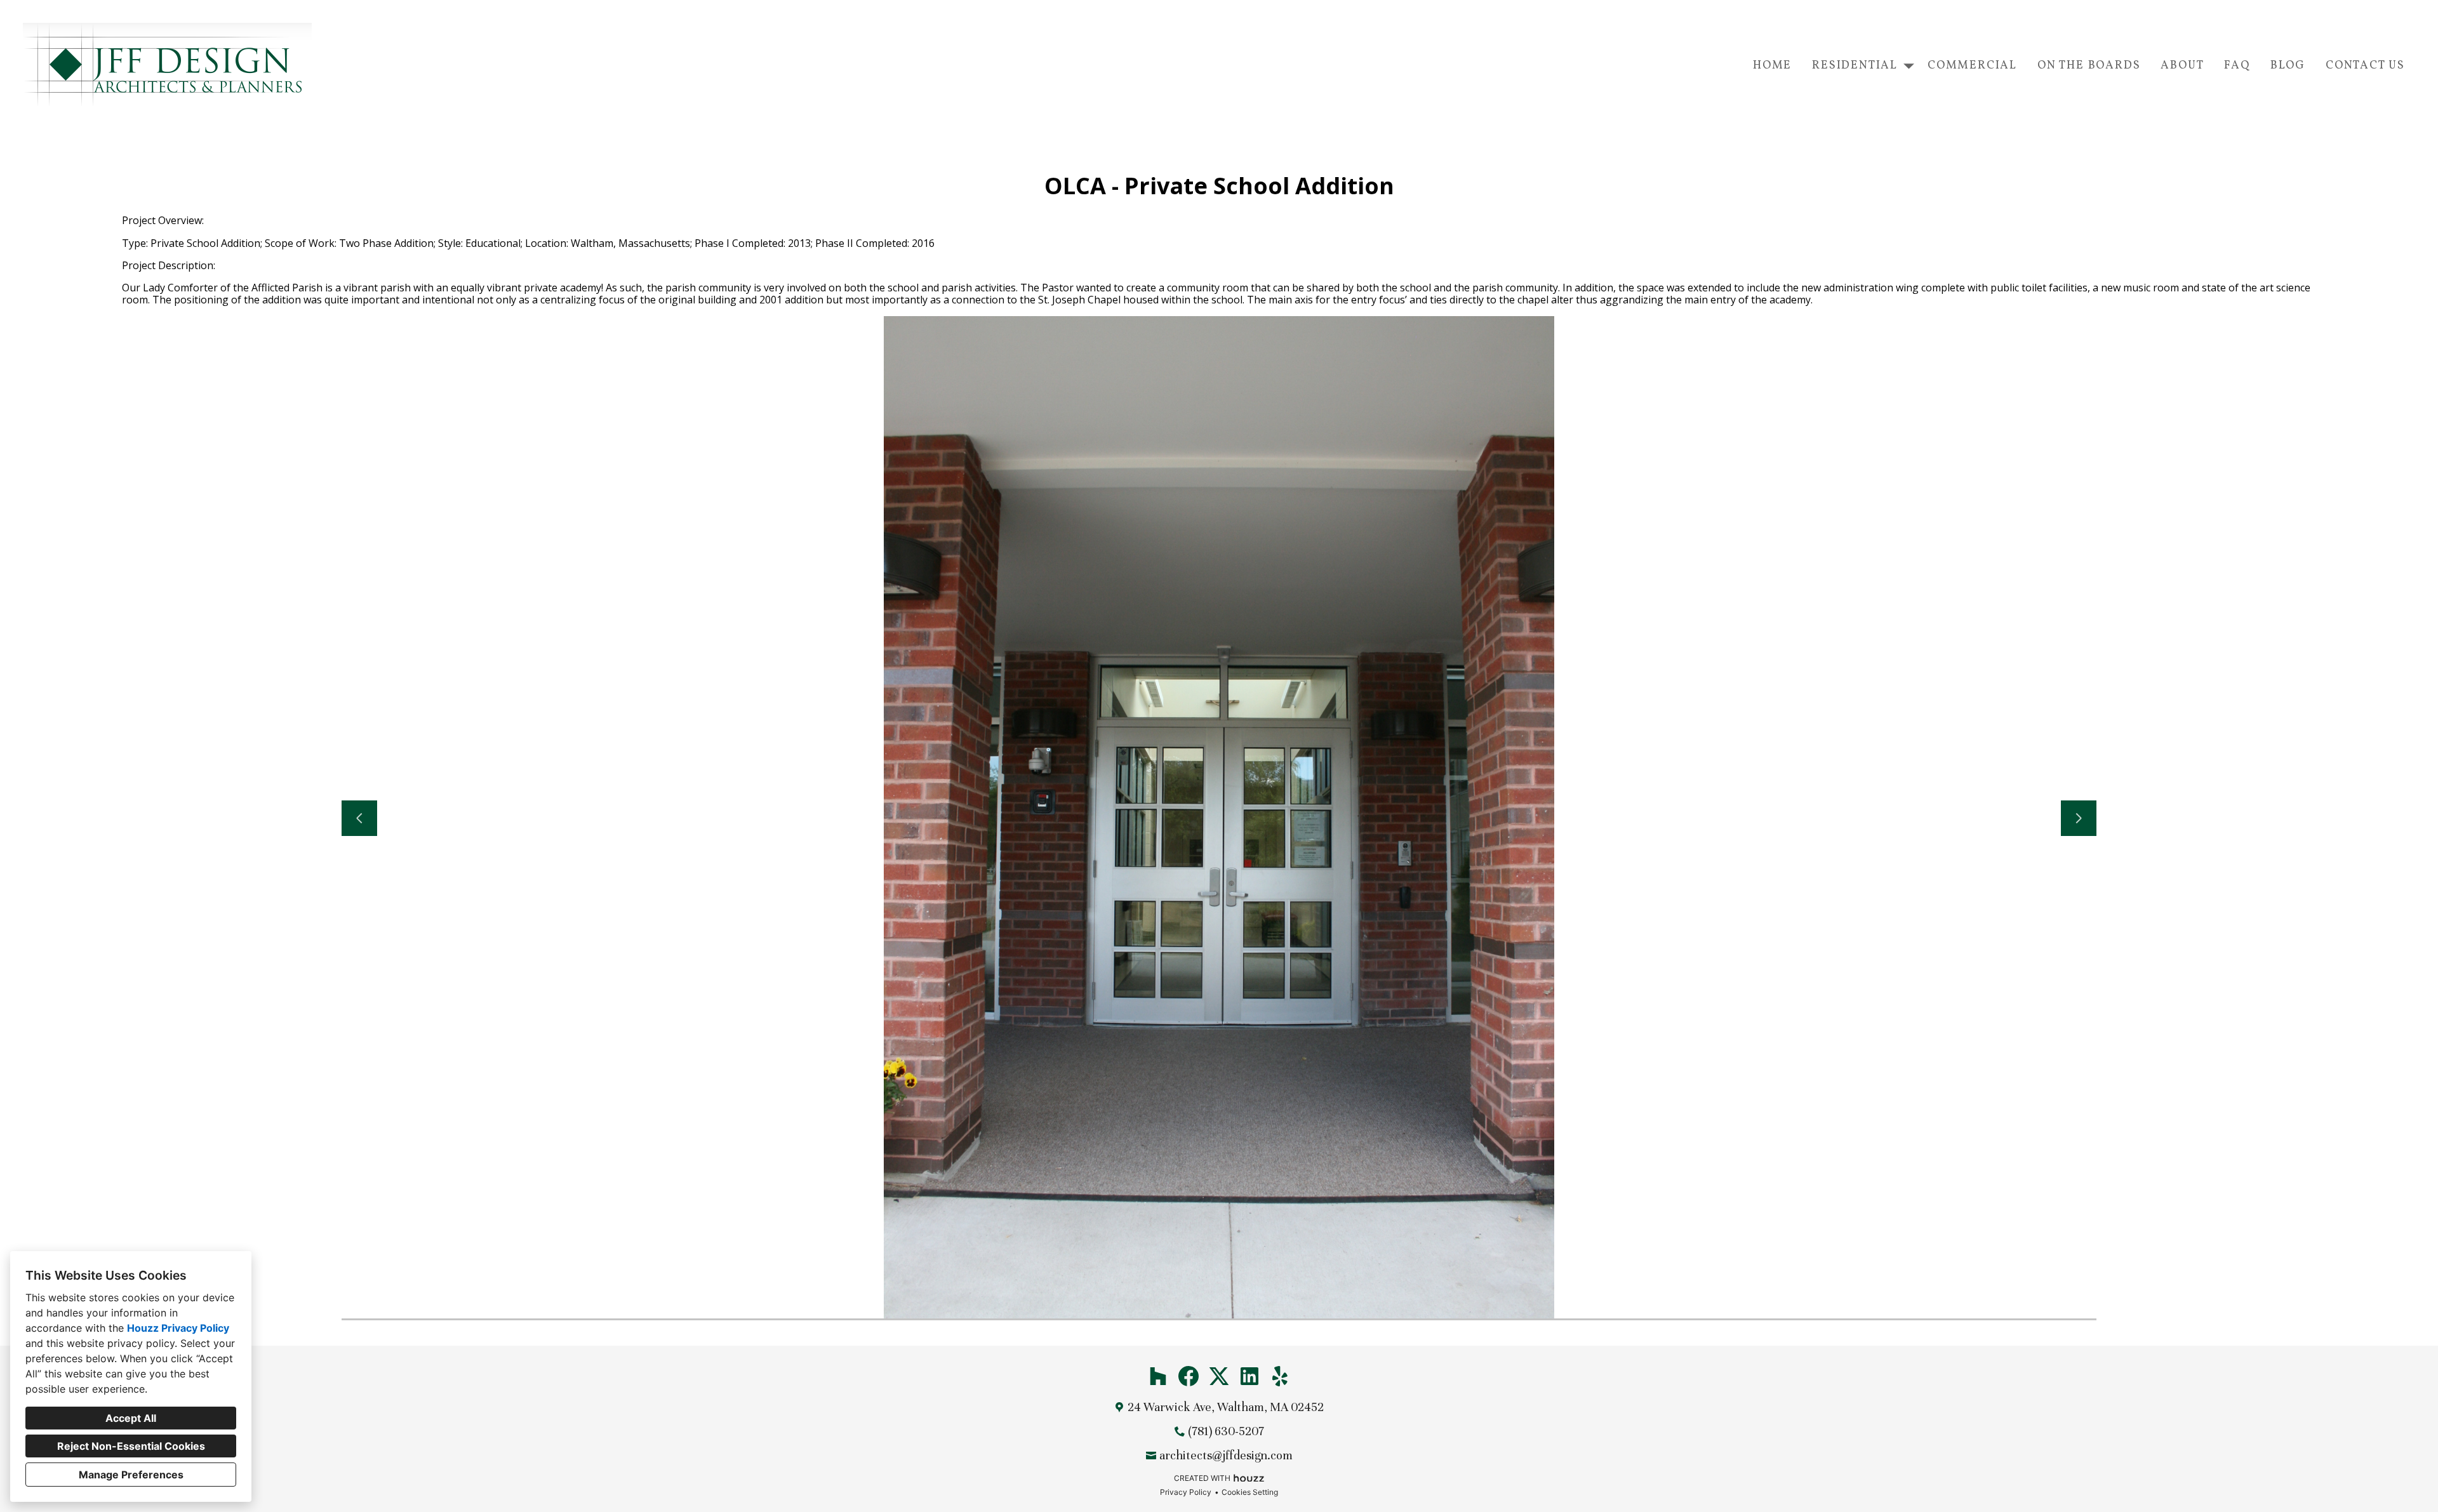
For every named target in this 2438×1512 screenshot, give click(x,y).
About (2182, 66)
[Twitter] (1219, 1376)
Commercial (1972, 66)
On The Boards (2089, 66)
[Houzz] (1158, 1376)
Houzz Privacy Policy (178, 1328)
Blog (2288, 66)
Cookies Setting (1250, 1492)
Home (1772, 66)
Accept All (131, 1418)
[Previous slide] (359, 818)
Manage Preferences (131, 1475)
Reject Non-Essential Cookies (131, 1446)
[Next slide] (2079, 818)
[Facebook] (1189, 1376)
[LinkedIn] (1249, 1376)
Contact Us (2365, 66)
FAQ (2237, 66)
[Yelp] (1280, 1376)
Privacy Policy (1186, 1492)
